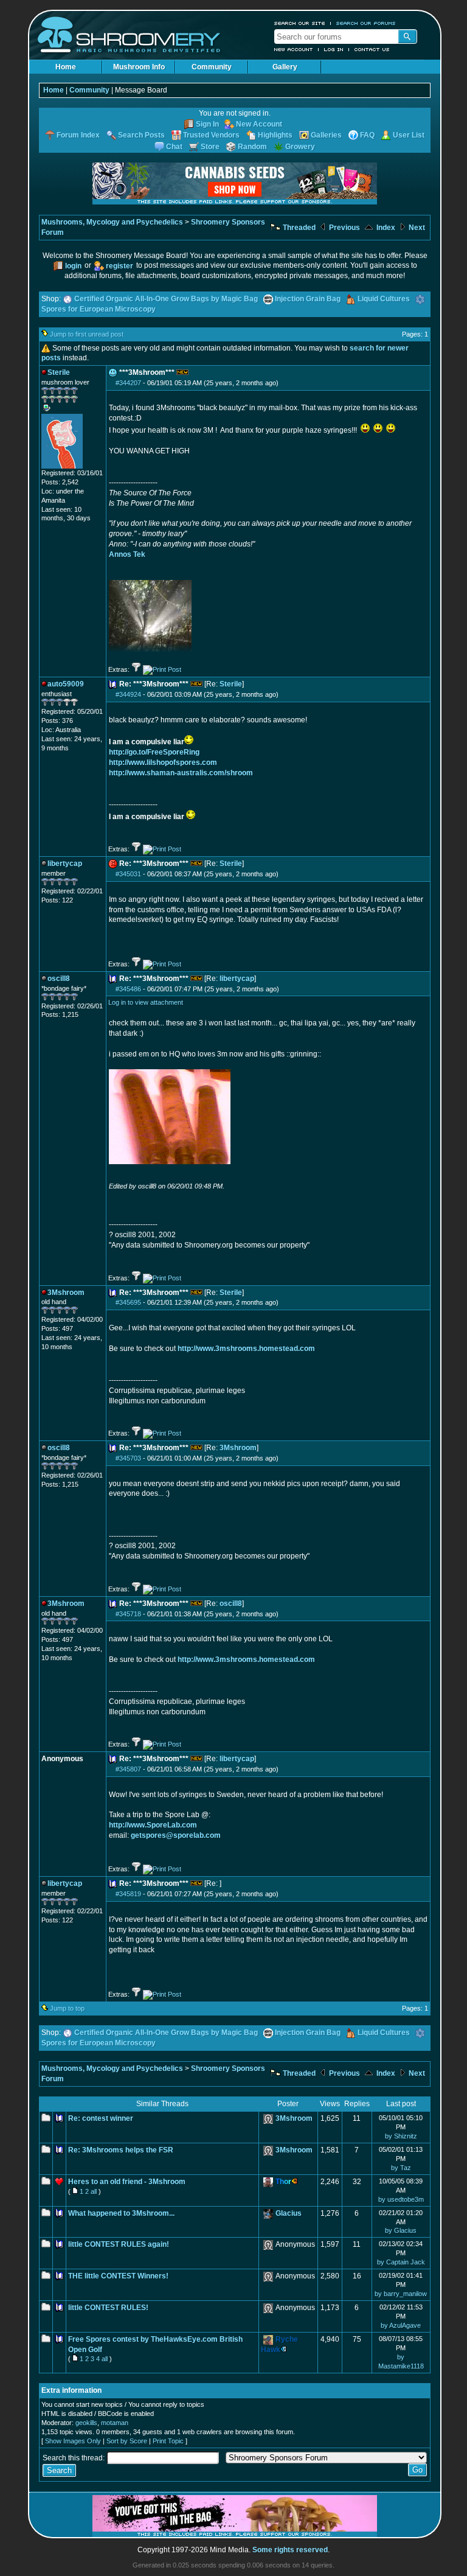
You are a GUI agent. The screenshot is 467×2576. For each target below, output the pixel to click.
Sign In (207, 124)
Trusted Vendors (211, 135)
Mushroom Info (139, 67)
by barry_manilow (401, 2294)
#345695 (128, 1302)
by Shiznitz (401, 2136)
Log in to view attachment (146, 1002)
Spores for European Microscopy (99, 309)
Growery (300, 147)
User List (409, 135)
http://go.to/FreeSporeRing (154, 752)
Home (66, 67)
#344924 (128, 694)
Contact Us (372, 49)
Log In (334, 49)
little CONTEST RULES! (108, 2308)
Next (416, 228)
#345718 (128, 1614)
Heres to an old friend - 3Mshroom (127, 2182)
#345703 (128, 1458)
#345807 (128, 1769)
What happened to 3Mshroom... (121, 2213)
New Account (294, 49)
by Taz (401, 2168)
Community (212, 67)
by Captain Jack (401, 2262)
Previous (344, 228)
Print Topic (168, 2441)
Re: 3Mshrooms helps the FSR (121, 2150)
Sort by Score (127, 2441)
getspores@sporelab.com (176, 1835)
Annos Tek (127, 554)
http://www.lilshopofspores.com (163, 763)
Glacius (289, 2213)
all (94, 2191)
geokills (86, 2423)
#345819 (128, 1894)
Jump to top (67, 2008)
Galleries (326, 135)
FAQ (367, 135)
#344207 (128, 383)
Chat (174, 147)
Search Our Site (300, 23)
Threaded (298, 228)
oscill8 (231, 1604)
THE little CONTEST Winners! (118, 2276)
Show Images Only (73, 2441)
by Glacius (401, 2230)
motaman (115, 2423)
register (119, 266)
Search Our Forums (366, 23)
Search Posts (141, 135)
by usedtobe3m (401, 2199)
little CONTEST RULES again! (119, 2244)
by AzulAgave (401, 2325)
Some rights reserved (290, 2550)
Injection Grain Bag (308, 299)
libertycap (237, 979)
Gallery (285, 67)
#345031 (128, 874)
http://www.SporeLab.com (153, 1825)
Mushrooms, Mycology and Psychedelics (112, 222)
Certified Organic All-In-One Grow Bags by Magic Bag (166, 299)
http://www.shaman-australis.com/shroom (181, 773)
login (73, 266)
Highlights (275, 135)
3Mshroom (238, 1448)
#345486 (128, 989)
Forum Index (78, 135)
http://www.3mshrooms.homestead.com (246, 1349)
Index (385, 228)
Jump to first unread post (87, 334)
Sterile (231, 684)
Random (252, 147)
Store (210, 147)
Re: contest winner (101, 2118)
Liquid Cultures (384, 299)
